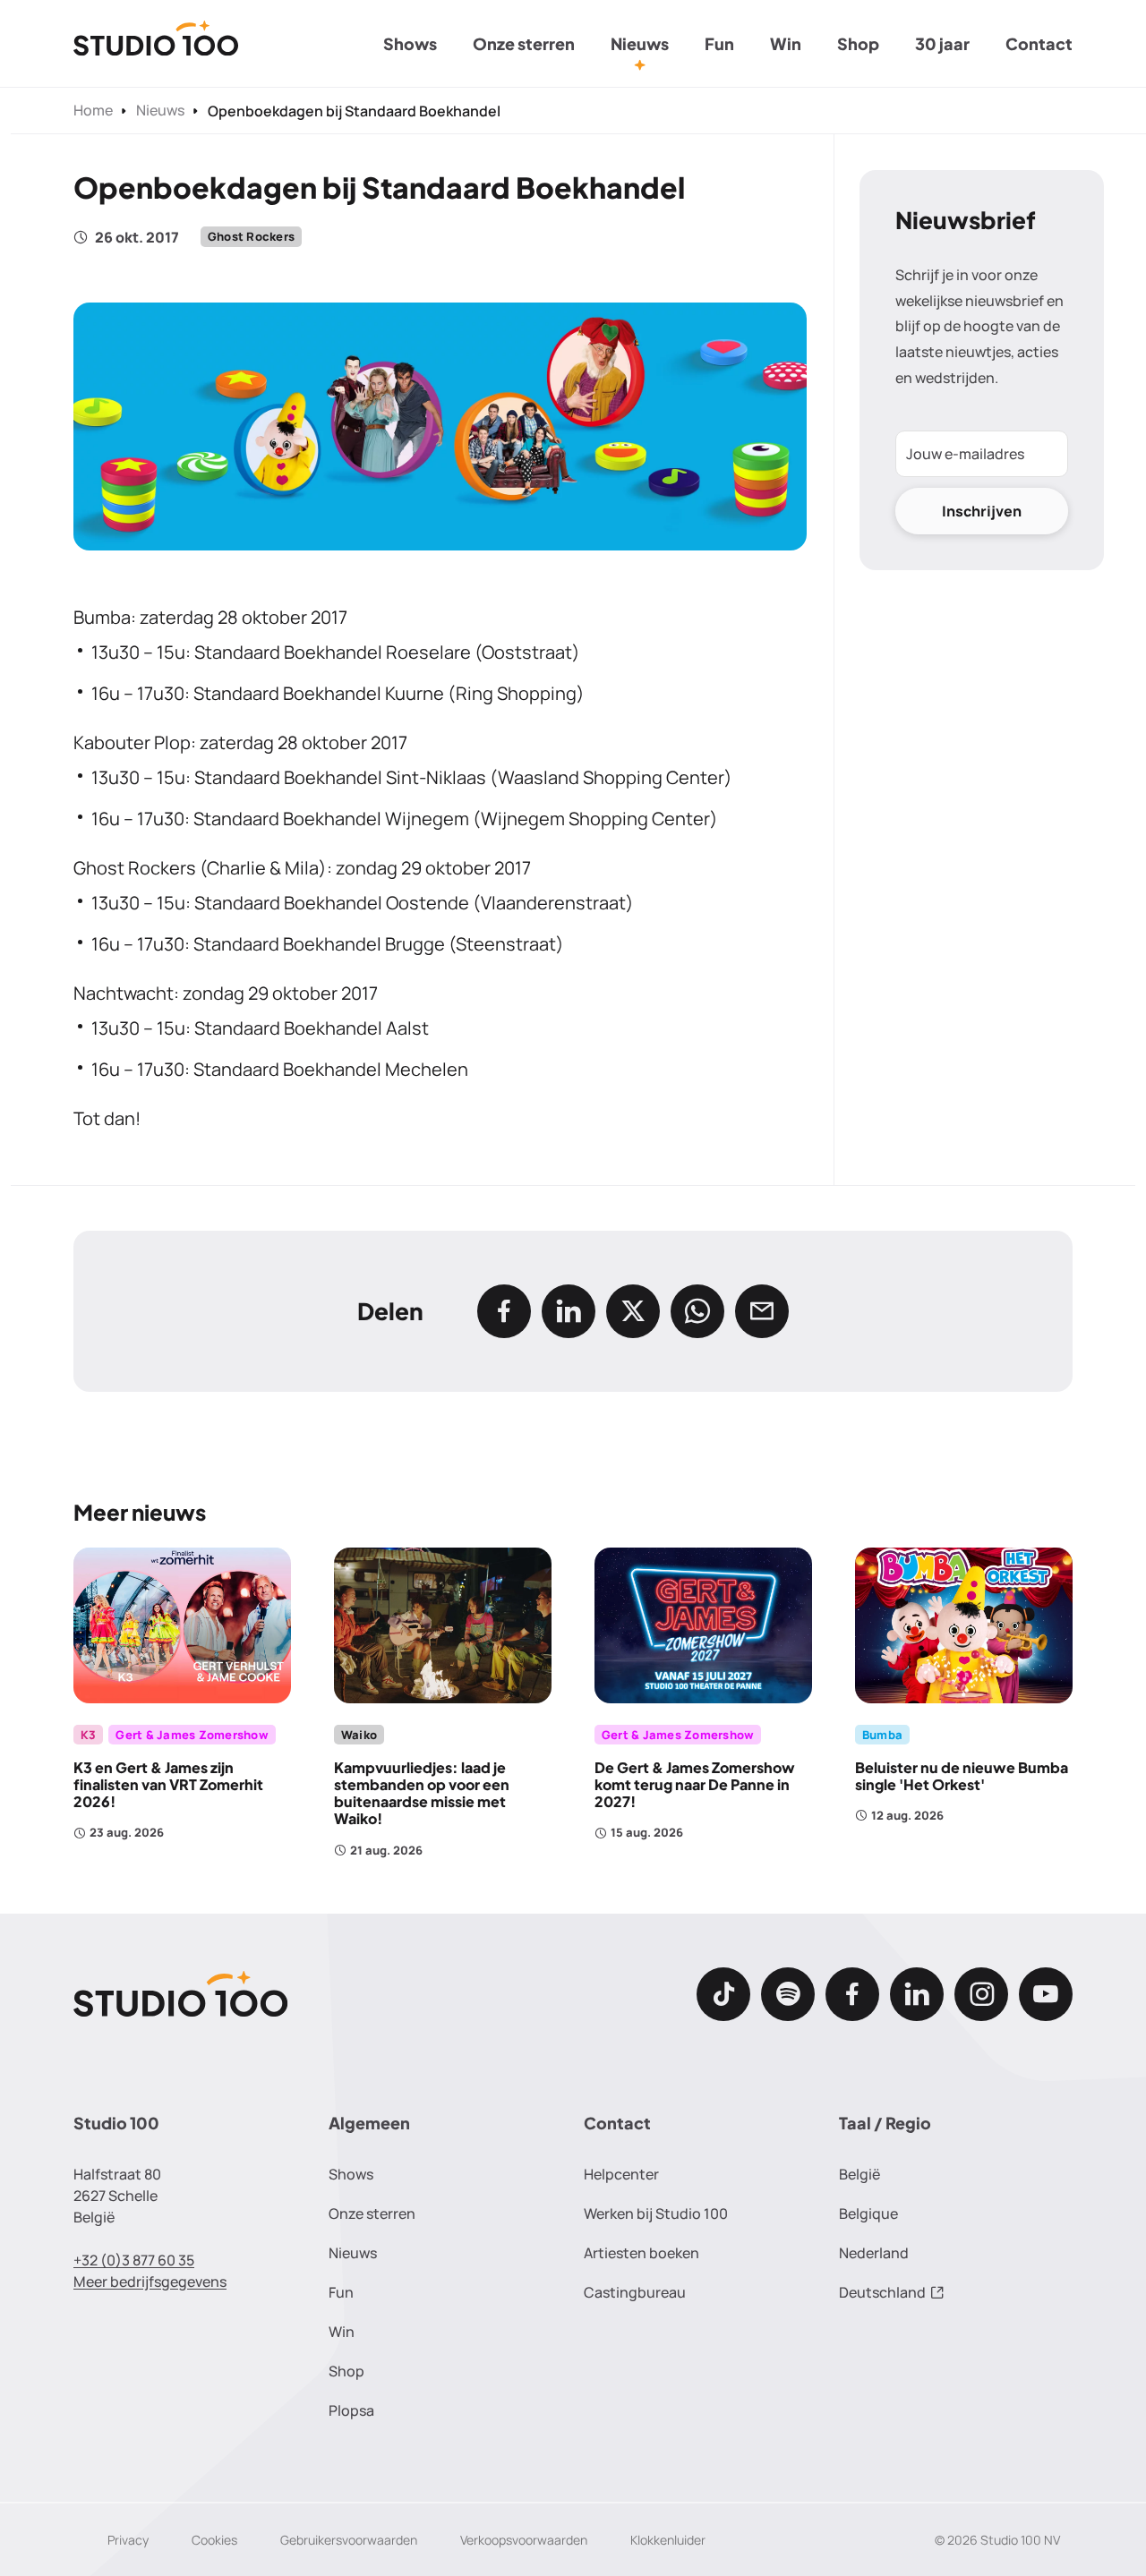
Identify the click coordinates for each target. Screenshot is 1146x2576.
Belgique (868, 2213)
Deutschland (882, 2292)
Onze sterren (524, 43)
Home (93, 110)
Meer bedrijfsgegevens (150, 2282)
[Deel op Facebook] (504, 1311)
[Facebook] (852, 1994)
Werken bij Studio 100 (656, 2213)
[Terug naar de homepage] (156, 44)
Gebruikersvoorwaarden (349, 2540)
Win (786, 43)
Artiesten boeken (641, 2253)
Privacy (128, 2540)
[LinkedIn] (917, 1994)
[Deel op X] (633, 1311)
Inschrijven (982, 511)
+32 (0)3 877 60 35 (134, 2260)
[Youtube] (1046, 1994)
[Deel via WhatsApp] (697, 1311)
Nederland (874, 2253)
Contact (1039, 43)
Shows (410, 43)
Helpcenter (621, 2174)
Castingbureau (635, 2292)
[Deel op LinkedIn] (569, 1311)
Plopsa (351, 2410)
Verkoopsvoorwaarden (524, 2540)
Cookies (214, 2540)
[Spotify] (788, 1994)
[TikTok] (723, 1994)
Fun (719, 43)
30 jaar (942, 43)
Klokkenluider (668, 2540)
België (859, 2174)
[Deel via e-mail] (762, 1311)
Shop (858, 43)
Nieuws (640, 43)
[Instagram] (981, 1994)
